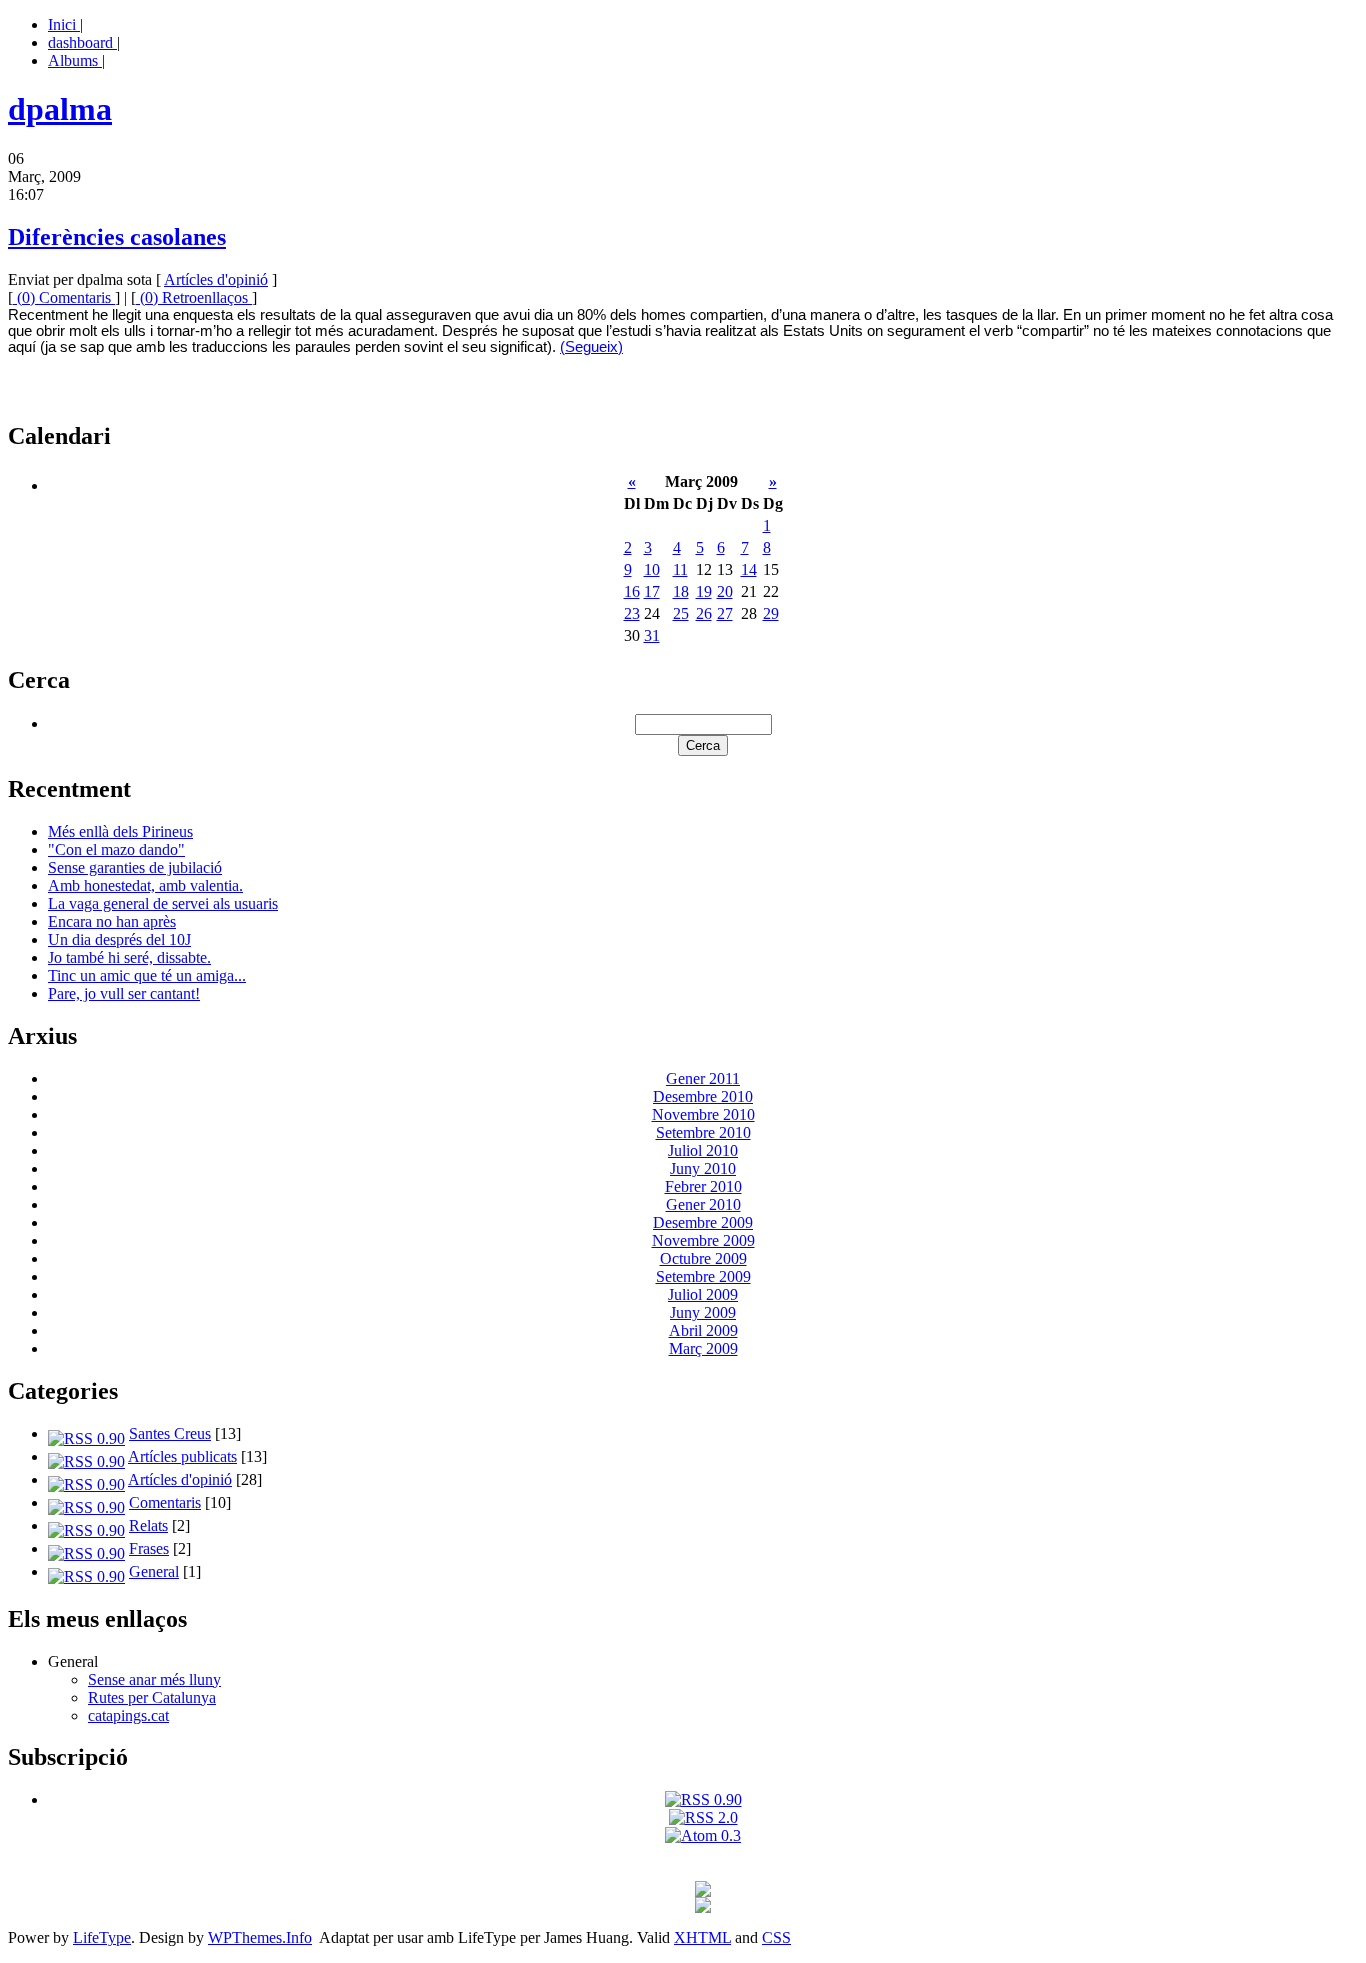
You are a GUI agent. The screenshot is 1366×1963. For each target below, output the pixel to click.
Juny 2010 (703, 1168)
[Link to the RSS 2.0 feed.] (703, 1817)
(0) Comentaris (64, 297)
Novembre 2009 (703, 1240)
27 (725, 613)
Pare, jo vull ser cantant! (124, 993)
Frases (149, 1548)
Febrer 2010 (703, 1186)
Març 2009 (703, 1348)
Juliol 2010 (703, 1150)
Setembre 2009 (703, 1276)
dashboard (82, 42)
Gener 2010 (703, 1204)
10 (652, 569)
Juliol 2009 (703, 1294)
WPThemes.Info (260, 1937)
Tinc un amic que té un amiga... (147, 975)
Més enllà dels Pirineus (120, 831)
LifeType (102, 1937)
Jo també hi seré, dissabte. (129, 957)
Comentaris (165, 1502)
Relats (148, 1525)
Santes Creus (170, 1433)
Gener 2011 (703, 1078)
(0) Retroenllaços (194, 297)
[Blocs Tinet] (703, 1891)
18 (681, 591)
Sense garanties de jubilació (135, 867)
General (154, 1571)
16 (632, 591)
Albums (75, 60)
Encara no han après (112, 921)
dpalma (60, 109)
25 (681, 613)
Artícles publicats (182, 1456)
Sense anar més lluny (154, 1679)
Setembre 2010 (703, 1132)
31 (652, 635)
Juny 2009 (703, 1312)
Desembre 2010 (703, 1096)
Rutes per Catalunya (152, 1697)
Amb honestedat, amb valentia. (145, 885)
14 (749, 569)
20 (725, 591)
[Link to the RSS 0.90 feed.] (703, 1799)
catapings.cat (128, 1715)
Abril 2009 (703, 1330)
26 (704, 613)
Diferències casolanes (117, 237)
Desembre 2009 (703, 1222)
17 (652, 591)
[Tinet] (703, 1907)
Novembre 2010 (703, 1114)
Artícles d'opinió (216, 279)
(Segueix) (591, 347)
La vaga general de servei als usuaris (163, 903)
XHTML (702, 1937)
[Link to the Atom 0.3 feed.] (703, 1835)
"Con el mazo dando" (116, 849)
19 (704, 591)
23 (632, 613)
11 (680, 569)
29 (771, 613)
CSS (776, 1937)
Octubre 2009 (703, 1258)
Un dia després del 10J (119, 939)
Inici (64, 24)
